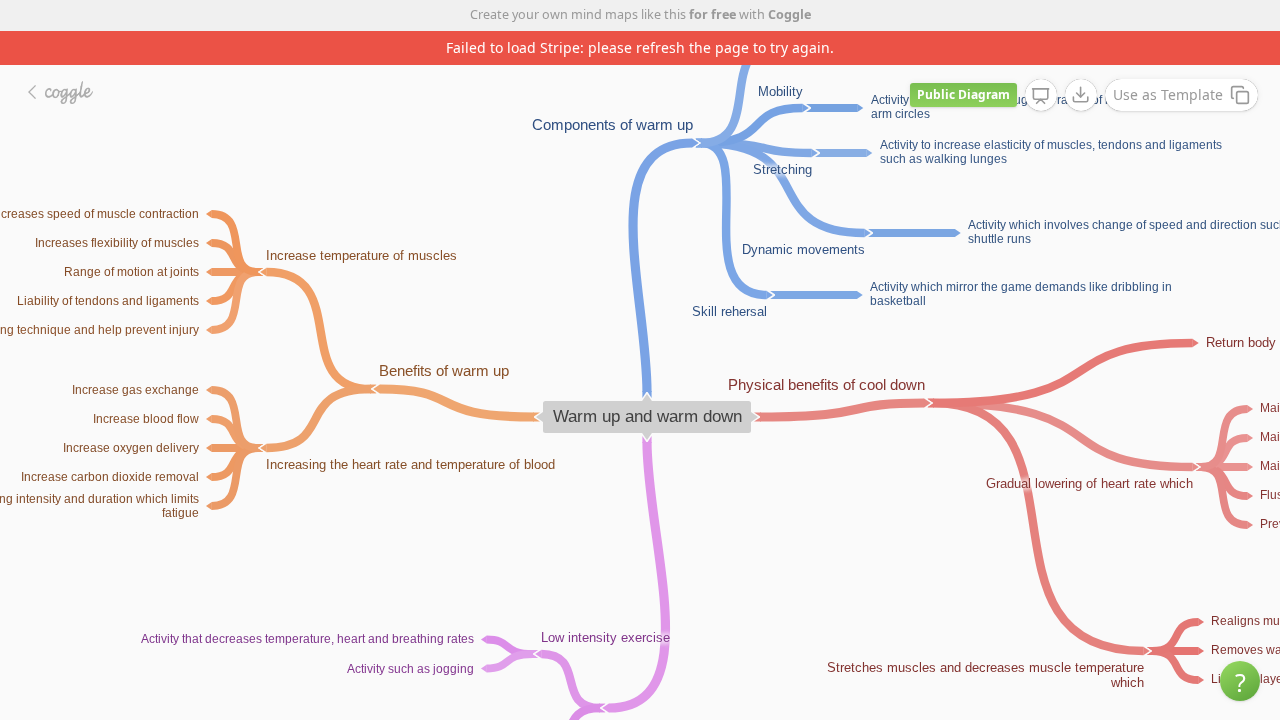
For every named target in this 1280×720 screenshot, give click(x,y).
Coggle (789, 14)
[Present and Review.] (1041, 96)
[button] (1240, 681)
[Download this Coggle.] (1081, 95)
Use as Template (1168, 94)
